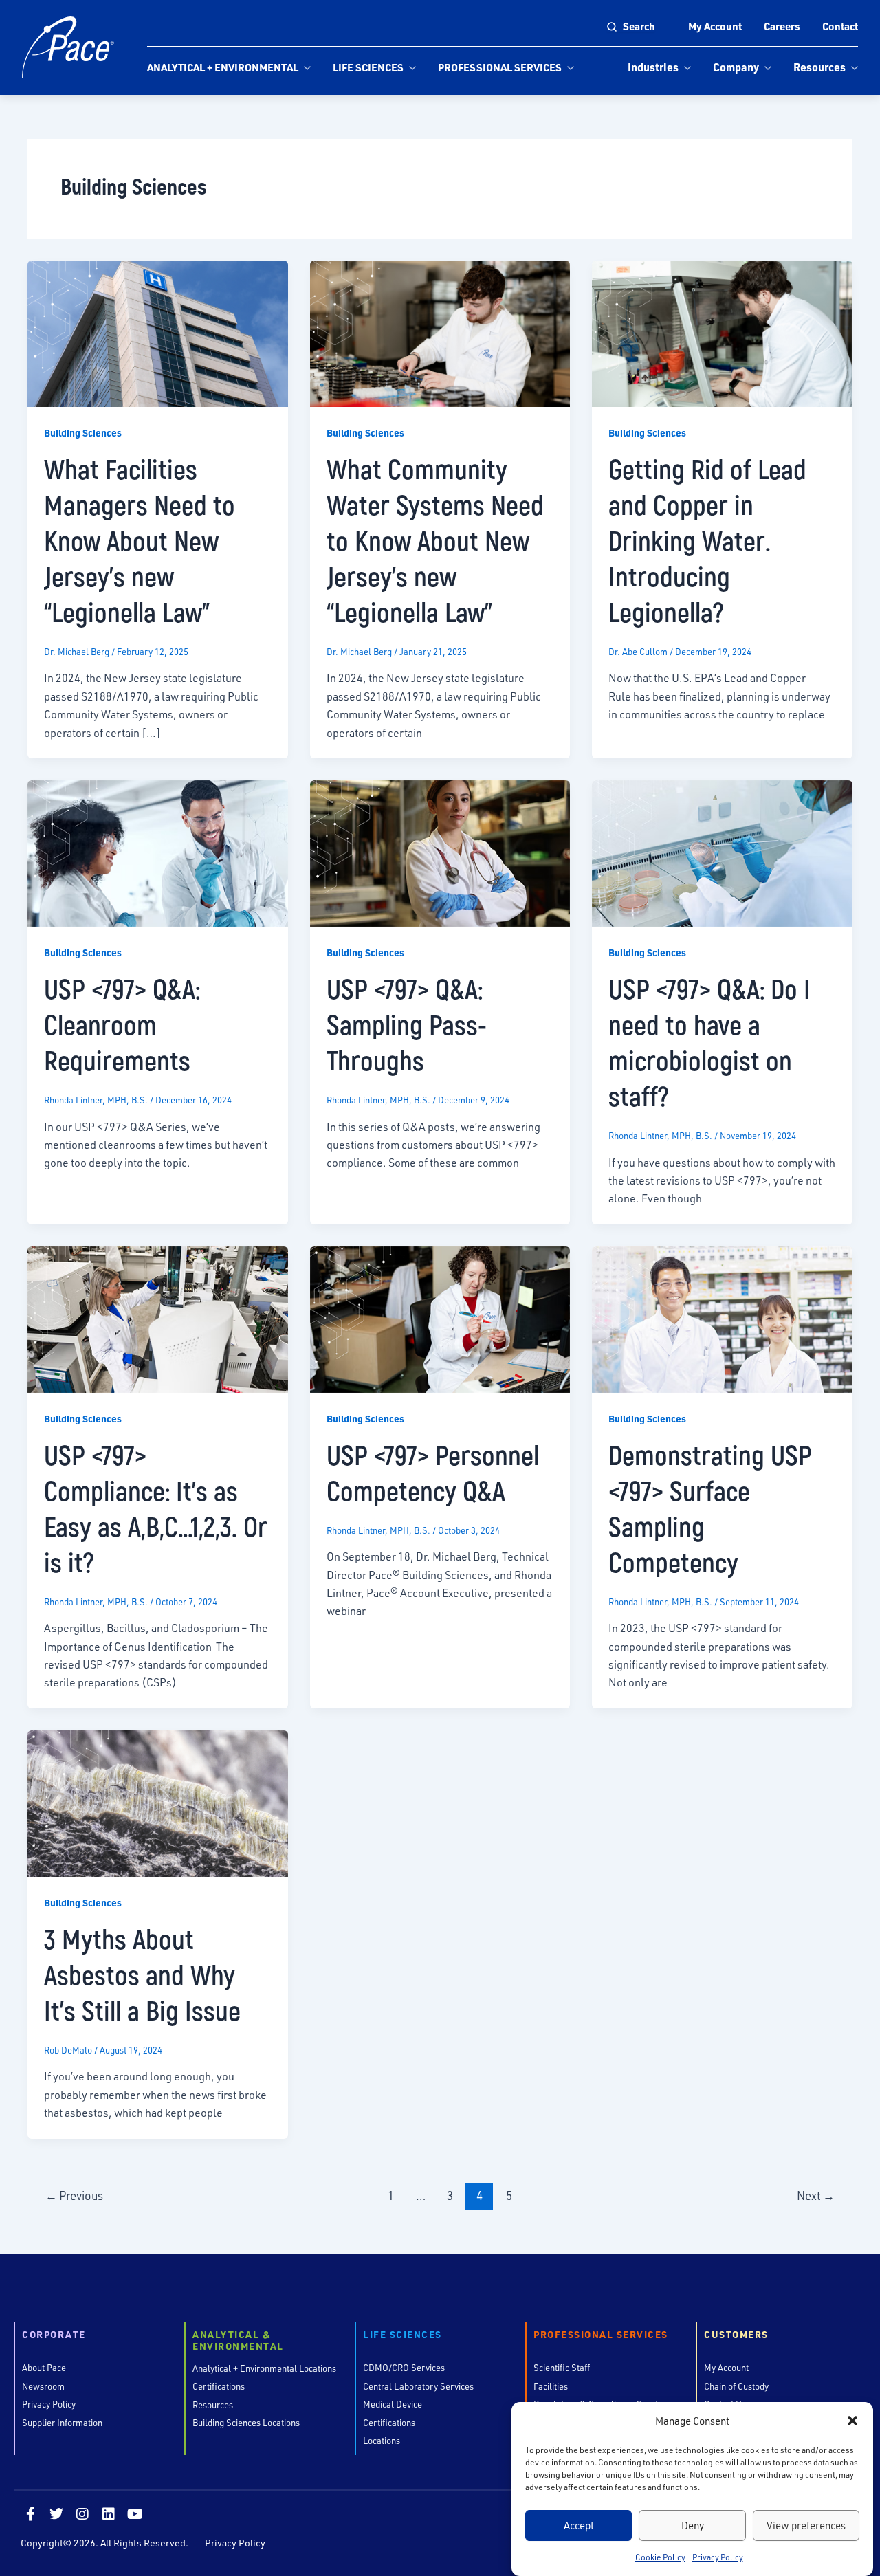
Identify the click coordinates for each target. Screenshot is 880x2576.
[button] (852, 2421)
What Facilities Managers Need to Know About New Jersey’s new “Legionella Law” (140, 540)
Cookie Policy (660, 2557)
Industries (653, 67)
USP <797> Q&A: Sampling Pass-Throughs (407, 1024)
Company (736, 67)
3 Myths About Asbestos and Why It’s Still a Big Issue (142, 1974)
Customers (736, 2335)
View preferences (806, 2525)
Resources (819, 67)
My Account (715, 26)
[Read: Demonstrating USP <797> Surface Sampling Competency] (722, 1318)
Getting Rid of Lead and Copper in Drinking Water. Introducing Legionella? (707, 540)
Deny (693, 2525)
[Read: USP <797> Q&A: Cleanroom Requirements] (158, 851)
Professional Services (500, 67)
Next (816, 2195)
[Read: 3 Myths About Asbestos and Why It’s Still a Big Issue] (158, 1802)
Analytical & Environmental (238, 2341)
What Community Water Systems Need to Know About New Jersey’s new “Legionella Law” (435, 540)
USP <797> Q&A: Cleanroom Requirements (122, 1024)
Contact (840, 26)
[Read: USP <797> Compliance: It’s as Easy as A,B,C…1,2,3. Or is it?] (158, 1318)
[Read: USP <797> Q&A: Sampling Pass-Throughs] (440, 851)
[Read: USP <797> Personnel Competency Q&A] (440, 1318)
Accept (579, 2525)
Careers (782, 26)
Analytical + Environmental (223, 67)
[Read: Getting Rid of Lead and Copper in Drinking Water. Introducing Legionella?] (722, 332)
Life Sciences (368, 67)
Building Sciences (83, 433)
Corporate (54, 2335)
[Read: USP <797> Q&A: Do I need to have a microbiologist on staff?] (722, 851)
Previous (74, 2195)
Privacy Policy (718, 2557)
